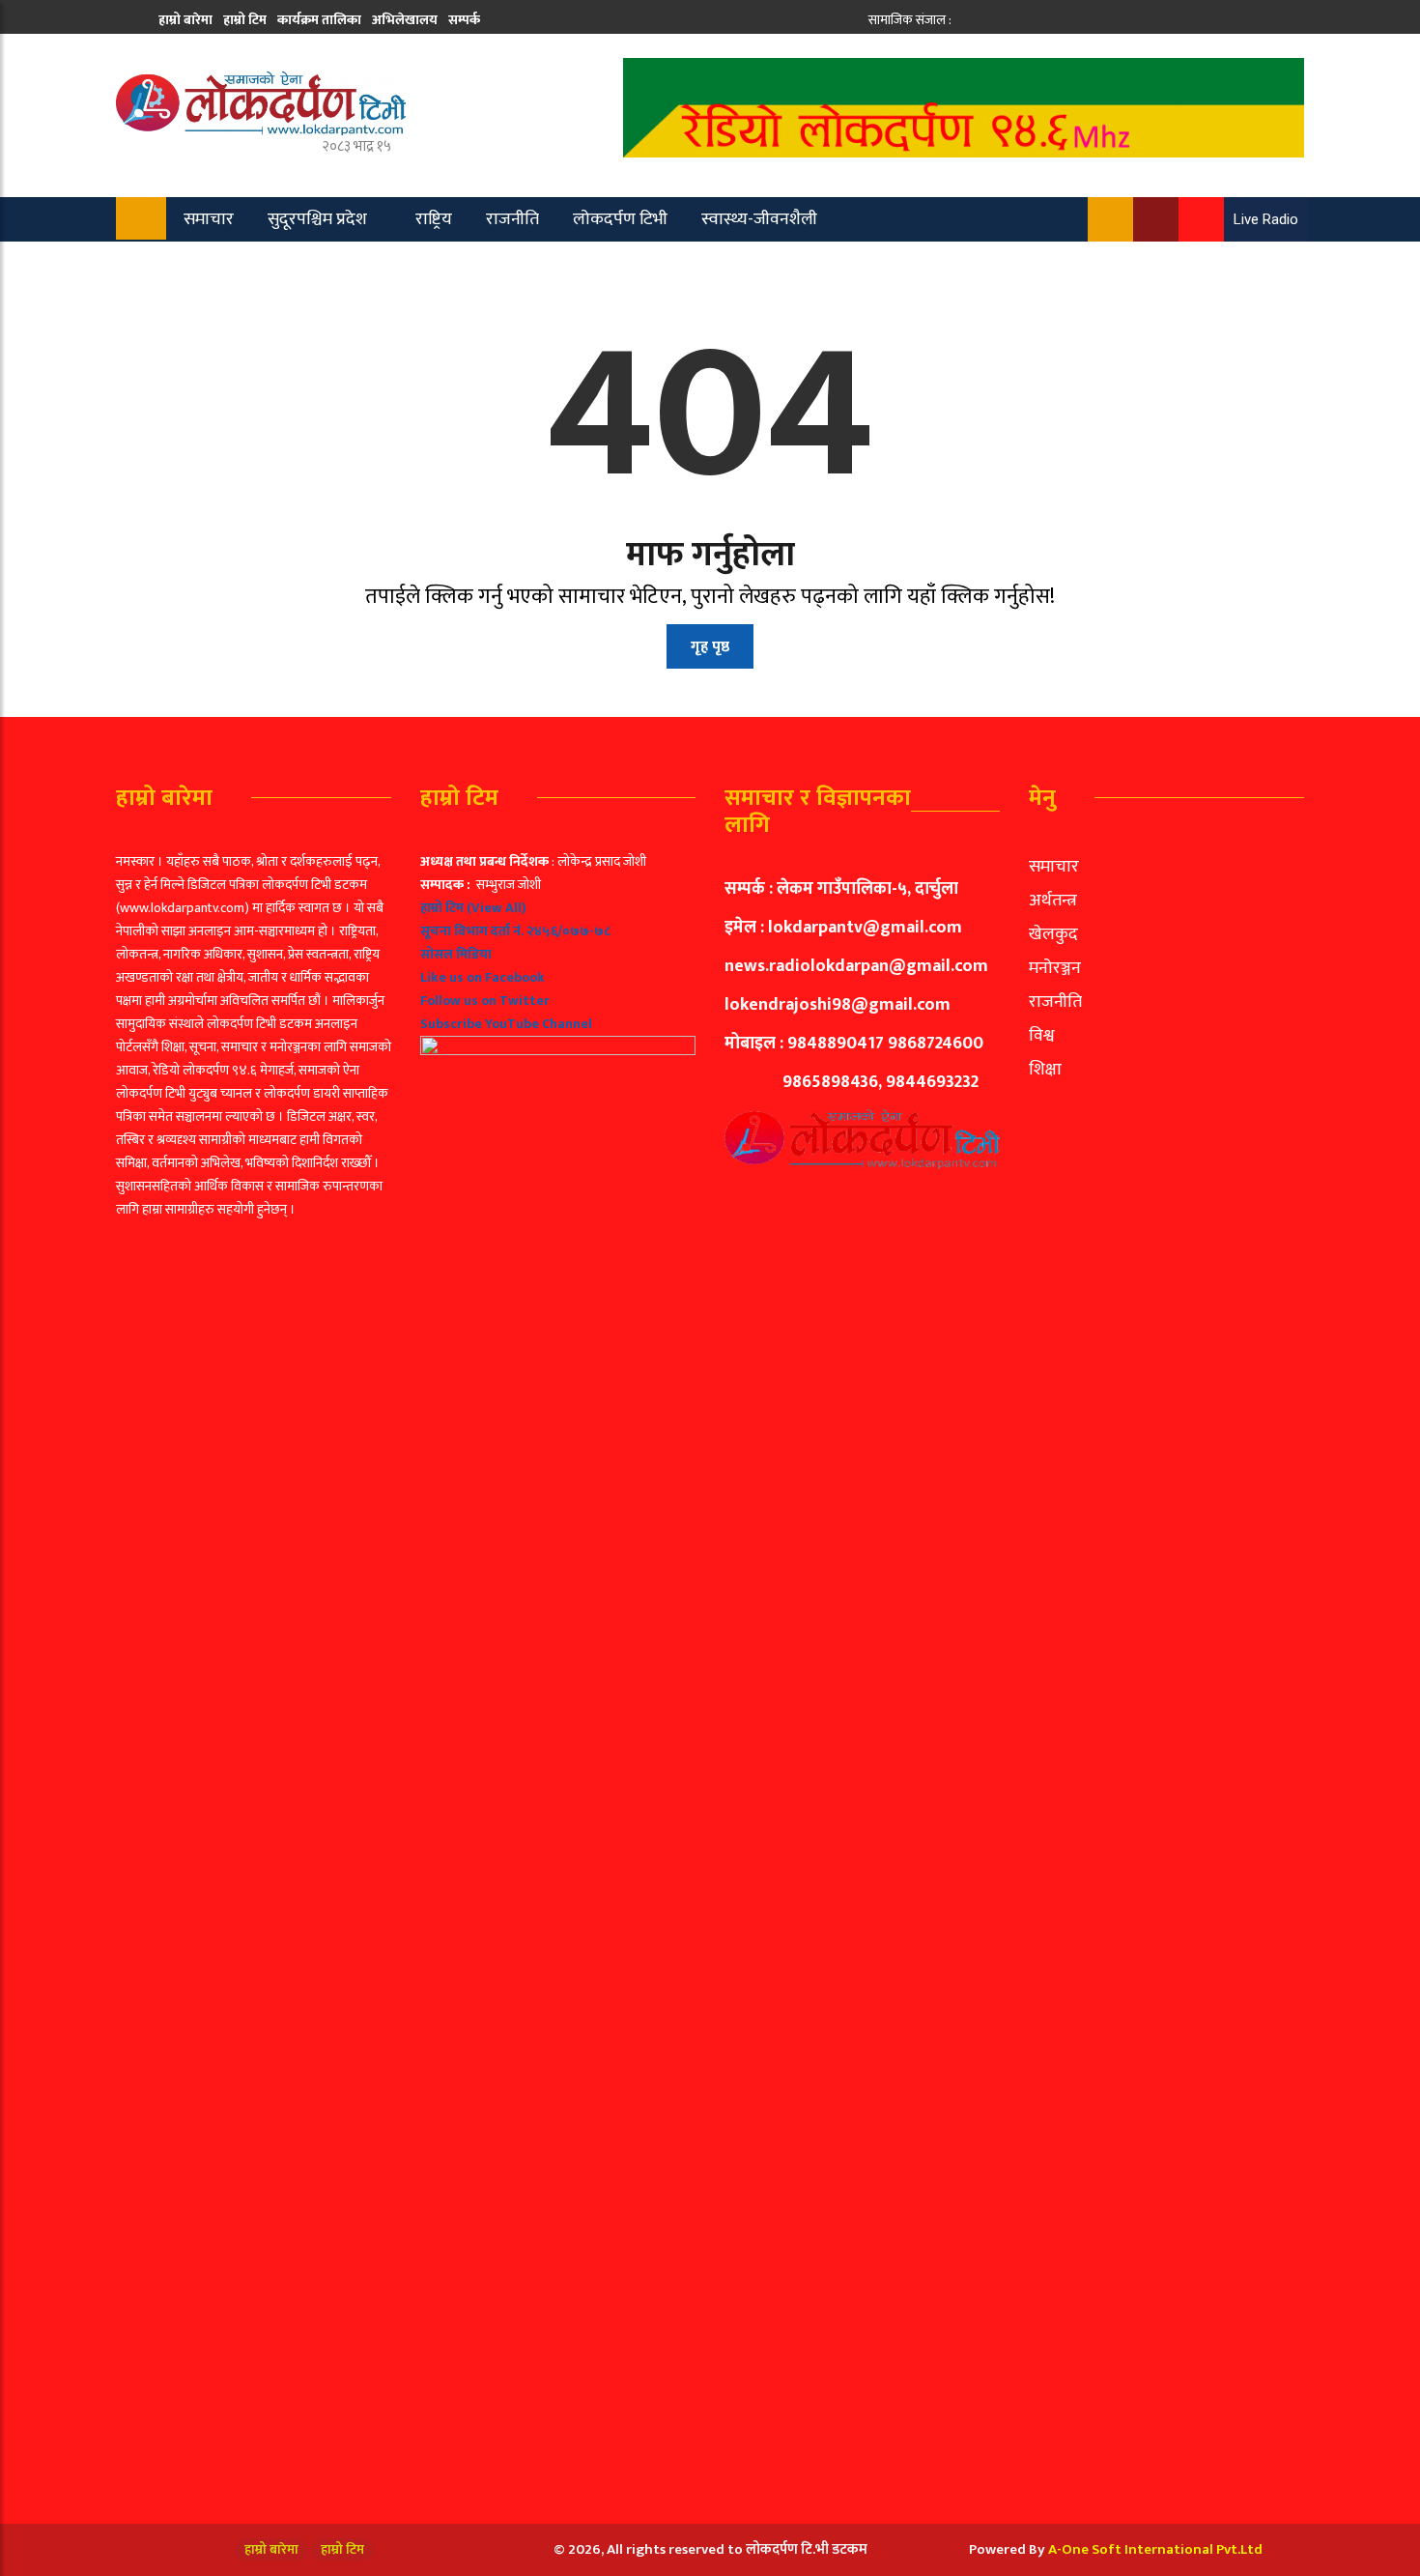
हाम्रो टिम (245, 20)
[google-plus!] (1010, 20)
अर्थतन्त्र (1053, 901)
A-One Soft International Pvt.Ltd (1155, 2549)
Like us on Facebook (483, 977)
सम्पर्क (464, 20)
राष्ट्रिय (434, 219)
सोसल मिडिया (456, 954)
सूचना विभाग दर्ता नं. (472, 931)
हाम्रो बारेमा (185, 20)
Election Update (312, 264)
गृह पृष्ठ (710, 647)
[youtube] (1031, 20)
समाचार (209, 219)
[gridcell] (558, 1668)
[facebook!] (967, 20)
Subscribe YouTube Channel (506, 1024)
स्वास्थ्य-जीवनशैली (759, 219)
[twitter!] (989, 20)
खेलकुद (197, 264)
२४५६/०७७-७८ (568, 931)
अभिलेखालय (405, 20)
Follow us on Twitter (485, 1001)
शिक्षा (1045, 1070)
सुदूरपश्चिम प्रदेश (317, 219)
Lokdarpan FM (455, 264)
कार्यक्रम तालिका (319, 20)
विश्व (1042, 1036)
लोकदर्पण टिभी (620, 219)
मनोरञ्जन (1055, 968)
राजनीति (512, 219)
